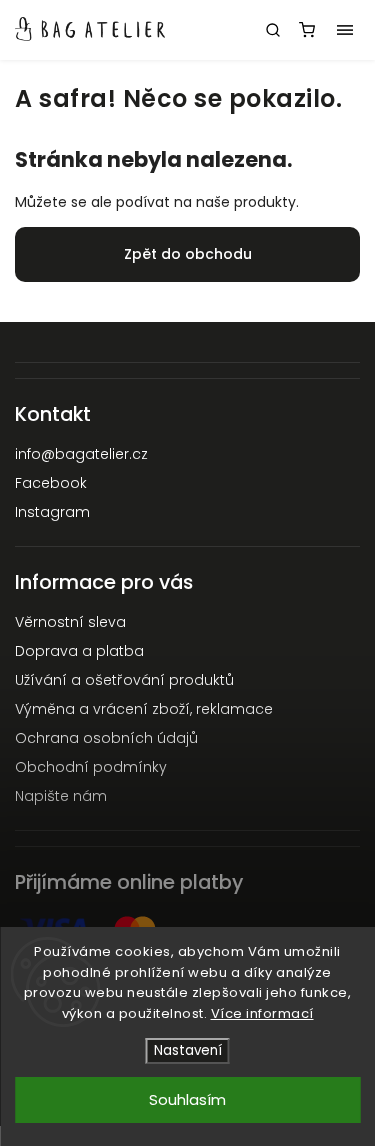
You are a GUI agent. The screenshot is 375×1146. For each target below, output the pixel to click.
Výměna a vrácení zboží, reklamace (144, 709)
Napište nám (61, 796)
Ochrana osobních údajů (106, 738)
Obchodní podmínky (91, 767)
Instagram (52, 512)
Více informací (262, 1013)
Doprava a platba (79, 651)
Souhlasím (187, 1099)
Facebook (51, 483)
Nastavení (188, 1050)
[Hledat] (273, 30)
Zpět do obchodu (188, 254)
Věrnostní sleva (70, 622)
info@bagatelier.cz (81, 454)
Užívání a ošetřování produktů (124, 680)
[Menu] (345, 30)
